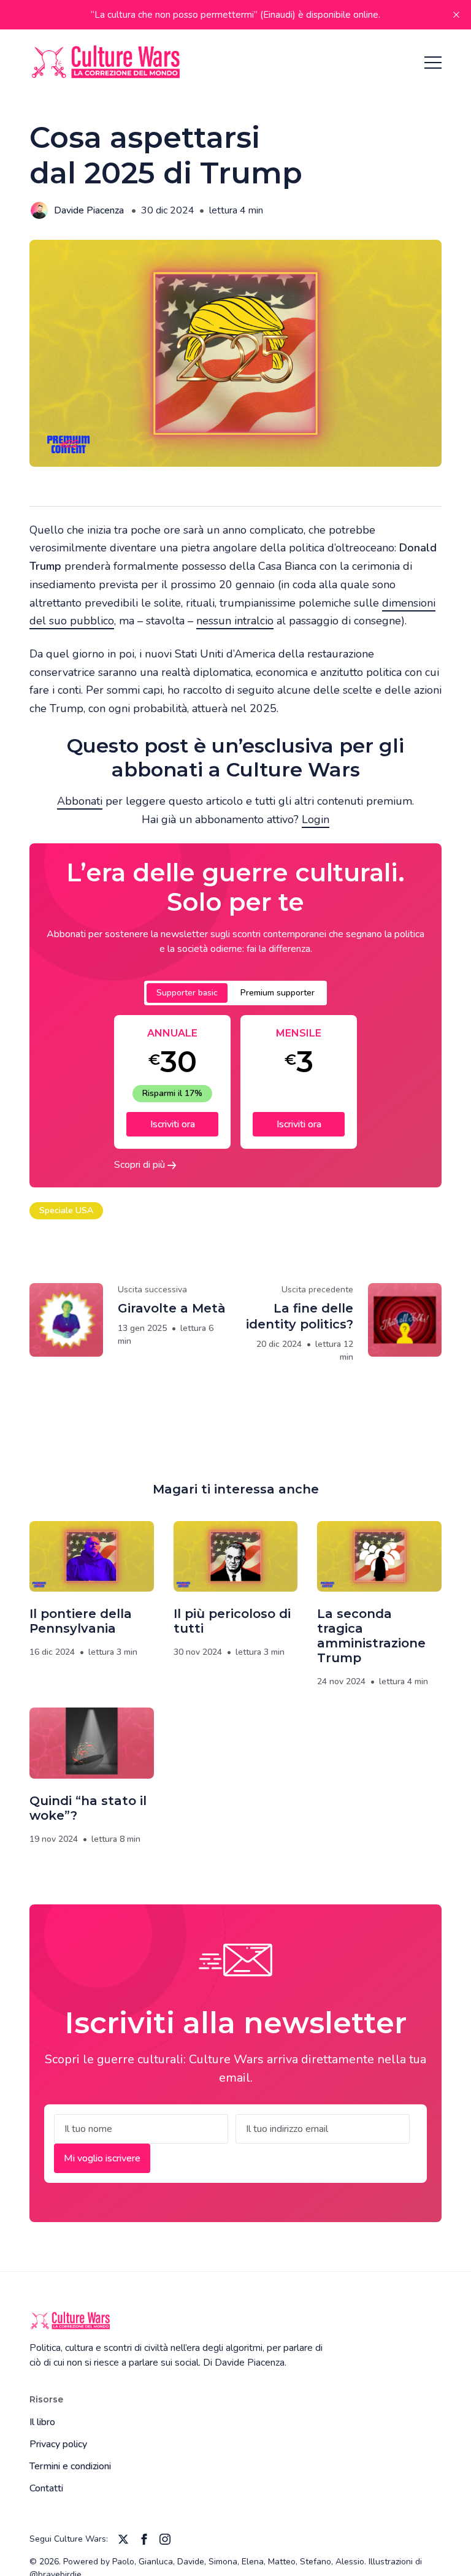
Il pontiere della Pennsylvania (81, 1621)
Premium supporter (278, 993)
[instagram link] (165, 2539)
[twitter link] (123, 2539)
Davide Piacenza (89, 210)
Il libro (42, 2422)
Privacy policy (58, 2444)
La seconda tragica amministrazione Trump (371, 1636)
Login (316, 819)
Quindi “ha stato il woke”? (88, 1808)
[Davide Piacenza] (39, 210)
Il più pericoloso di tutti (232, 1621)
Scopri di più (141, 1165)
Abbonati (80, 801)
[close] (456, 15)
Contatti (46, 2488)
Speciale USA (66, 1210)
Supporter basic (187, 993)
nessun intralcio (235, 621)
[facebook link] (144, 2539)
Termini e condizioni (70, 2466)
